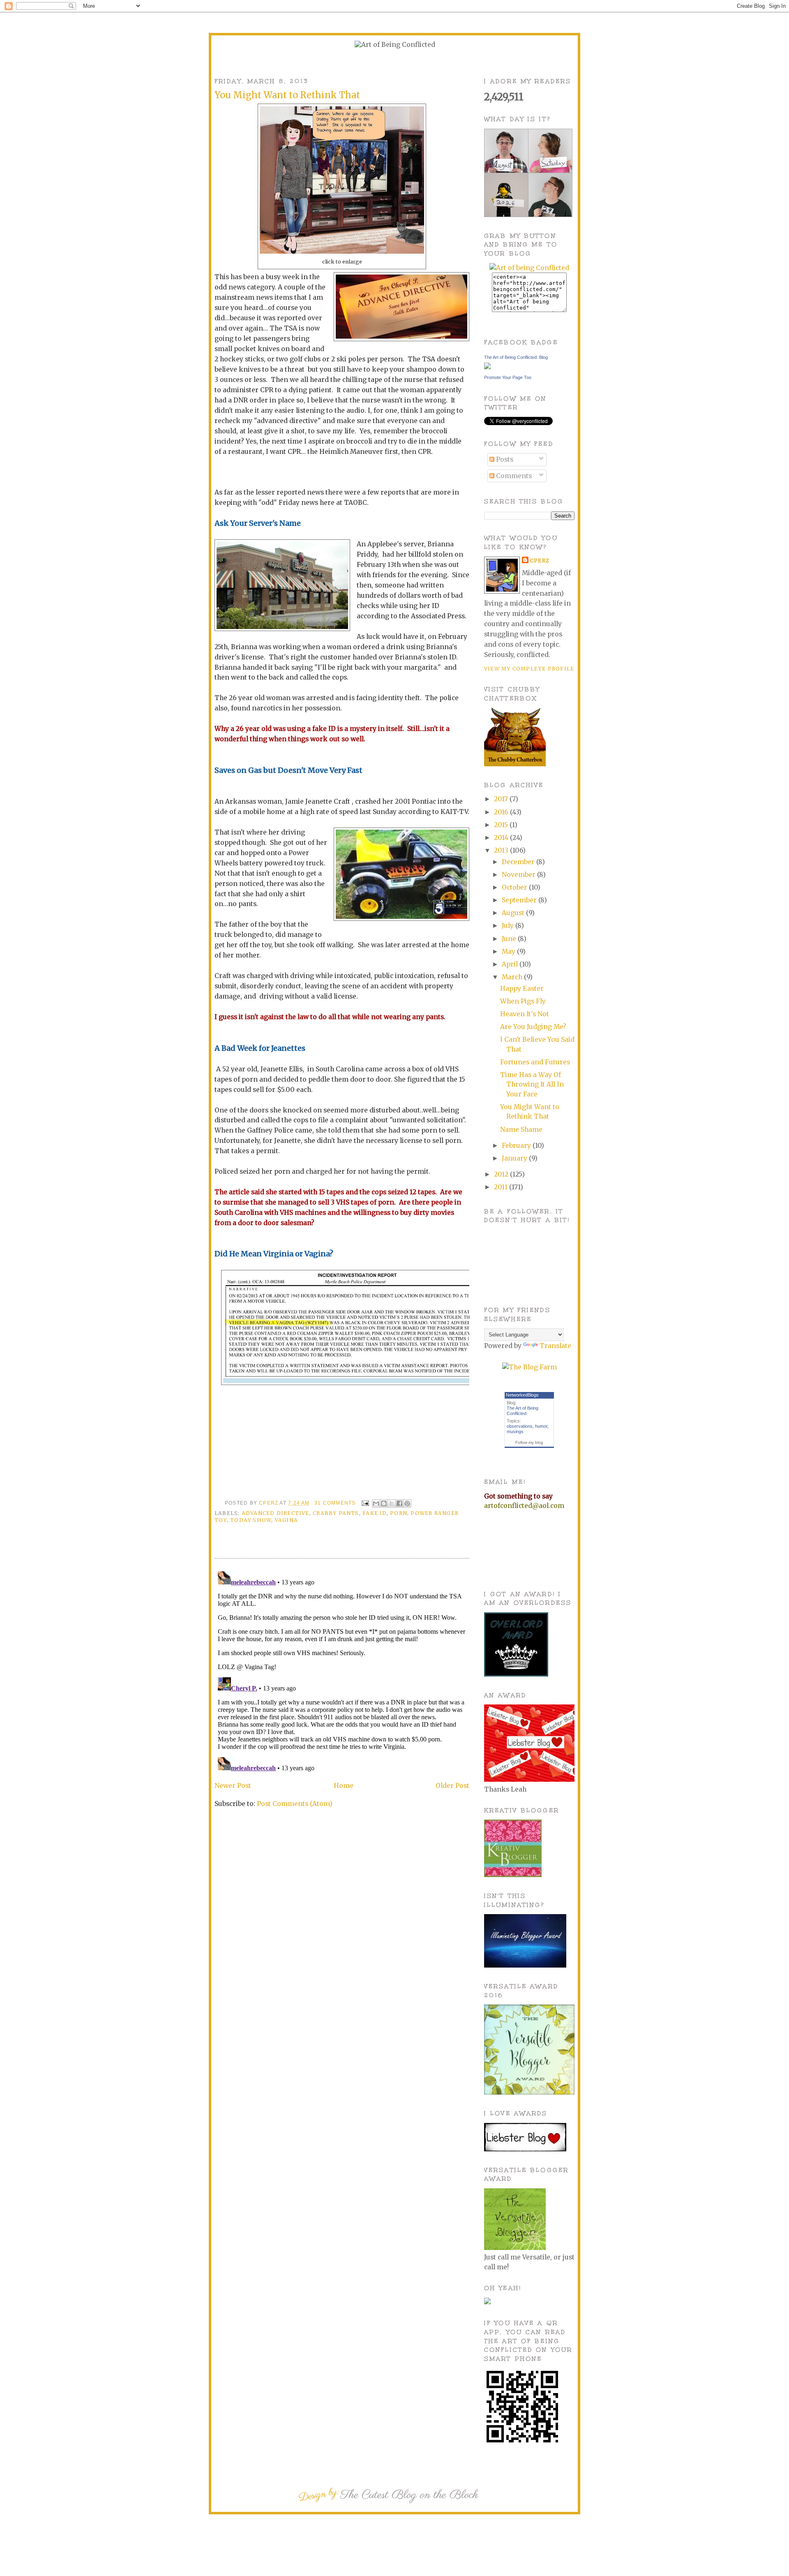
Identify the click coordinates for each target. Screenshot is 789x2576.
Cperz (269, 1503)
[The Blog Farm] (529, 1367)
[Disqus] (342, 1671)
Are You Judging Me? (533, 1027)
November (519, 875)
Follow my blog (529, 1442)
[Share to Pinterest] (407, 1503)
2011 (502, 1187)
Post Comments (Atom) (295, 1804)
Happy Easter (522, 989)
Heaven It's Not (525, 1014)
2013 (502, 850)
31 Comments (335, 1503)
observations (520, 1426)
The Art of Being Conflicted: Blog (516, 357)
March (513, 977)
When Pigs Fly (523, 1001)
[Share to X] (392, 1503)
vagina (286, 1520)
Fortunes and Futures (535, 1062)
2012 (502, 1174)
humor (541, 1426)
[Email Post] (365, 1503)
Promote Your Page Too (508, 377)
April (511, 964)
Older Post (452, 1786)
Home (344, 1786)
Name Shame (521, 1130)
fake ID (375, 1513)
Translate (555, 1346)
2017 (502, 799)
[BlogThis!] (384, 1503)
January (515, 1158)
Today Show (251, 1520)
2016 (502, 812)
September (520, 900)
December (519, 862)
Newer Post (233, 1786)
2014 (502, 838)
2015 (502, 825)
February (517, 1146)
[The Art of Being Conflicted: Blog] (487, 367)
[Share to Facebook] (399, 1503)
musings (515, 1431)
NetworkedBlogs (522, 1395)
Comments (513, 476)
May (509, 952)
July (509, 926)
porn (399, 1513)
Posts (504, 459)
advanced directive (276, 1513)
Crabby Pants (336, 1513)
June (510, 939)
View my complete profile (529, 669)
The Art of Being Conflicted (523, 1411)
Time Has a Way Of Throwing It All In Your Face (532, 1085)
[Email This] (376, 1503)
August (514, 913)
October (515, 887)
